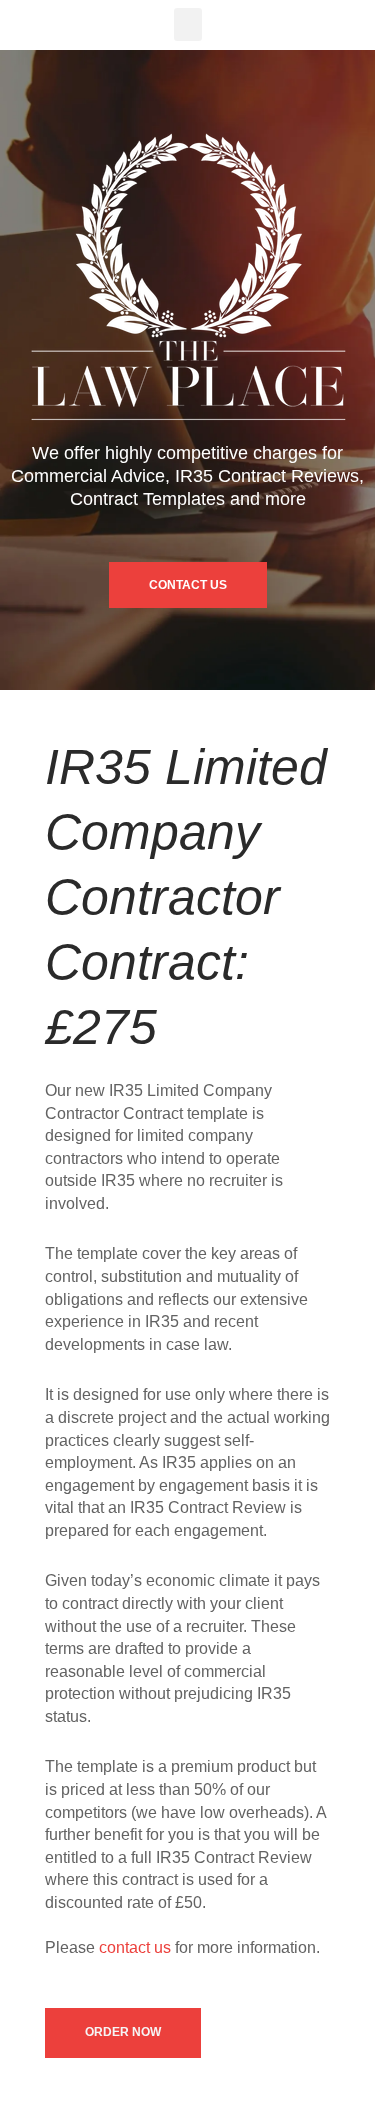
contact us (135, 1947)
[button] (188, 24)
